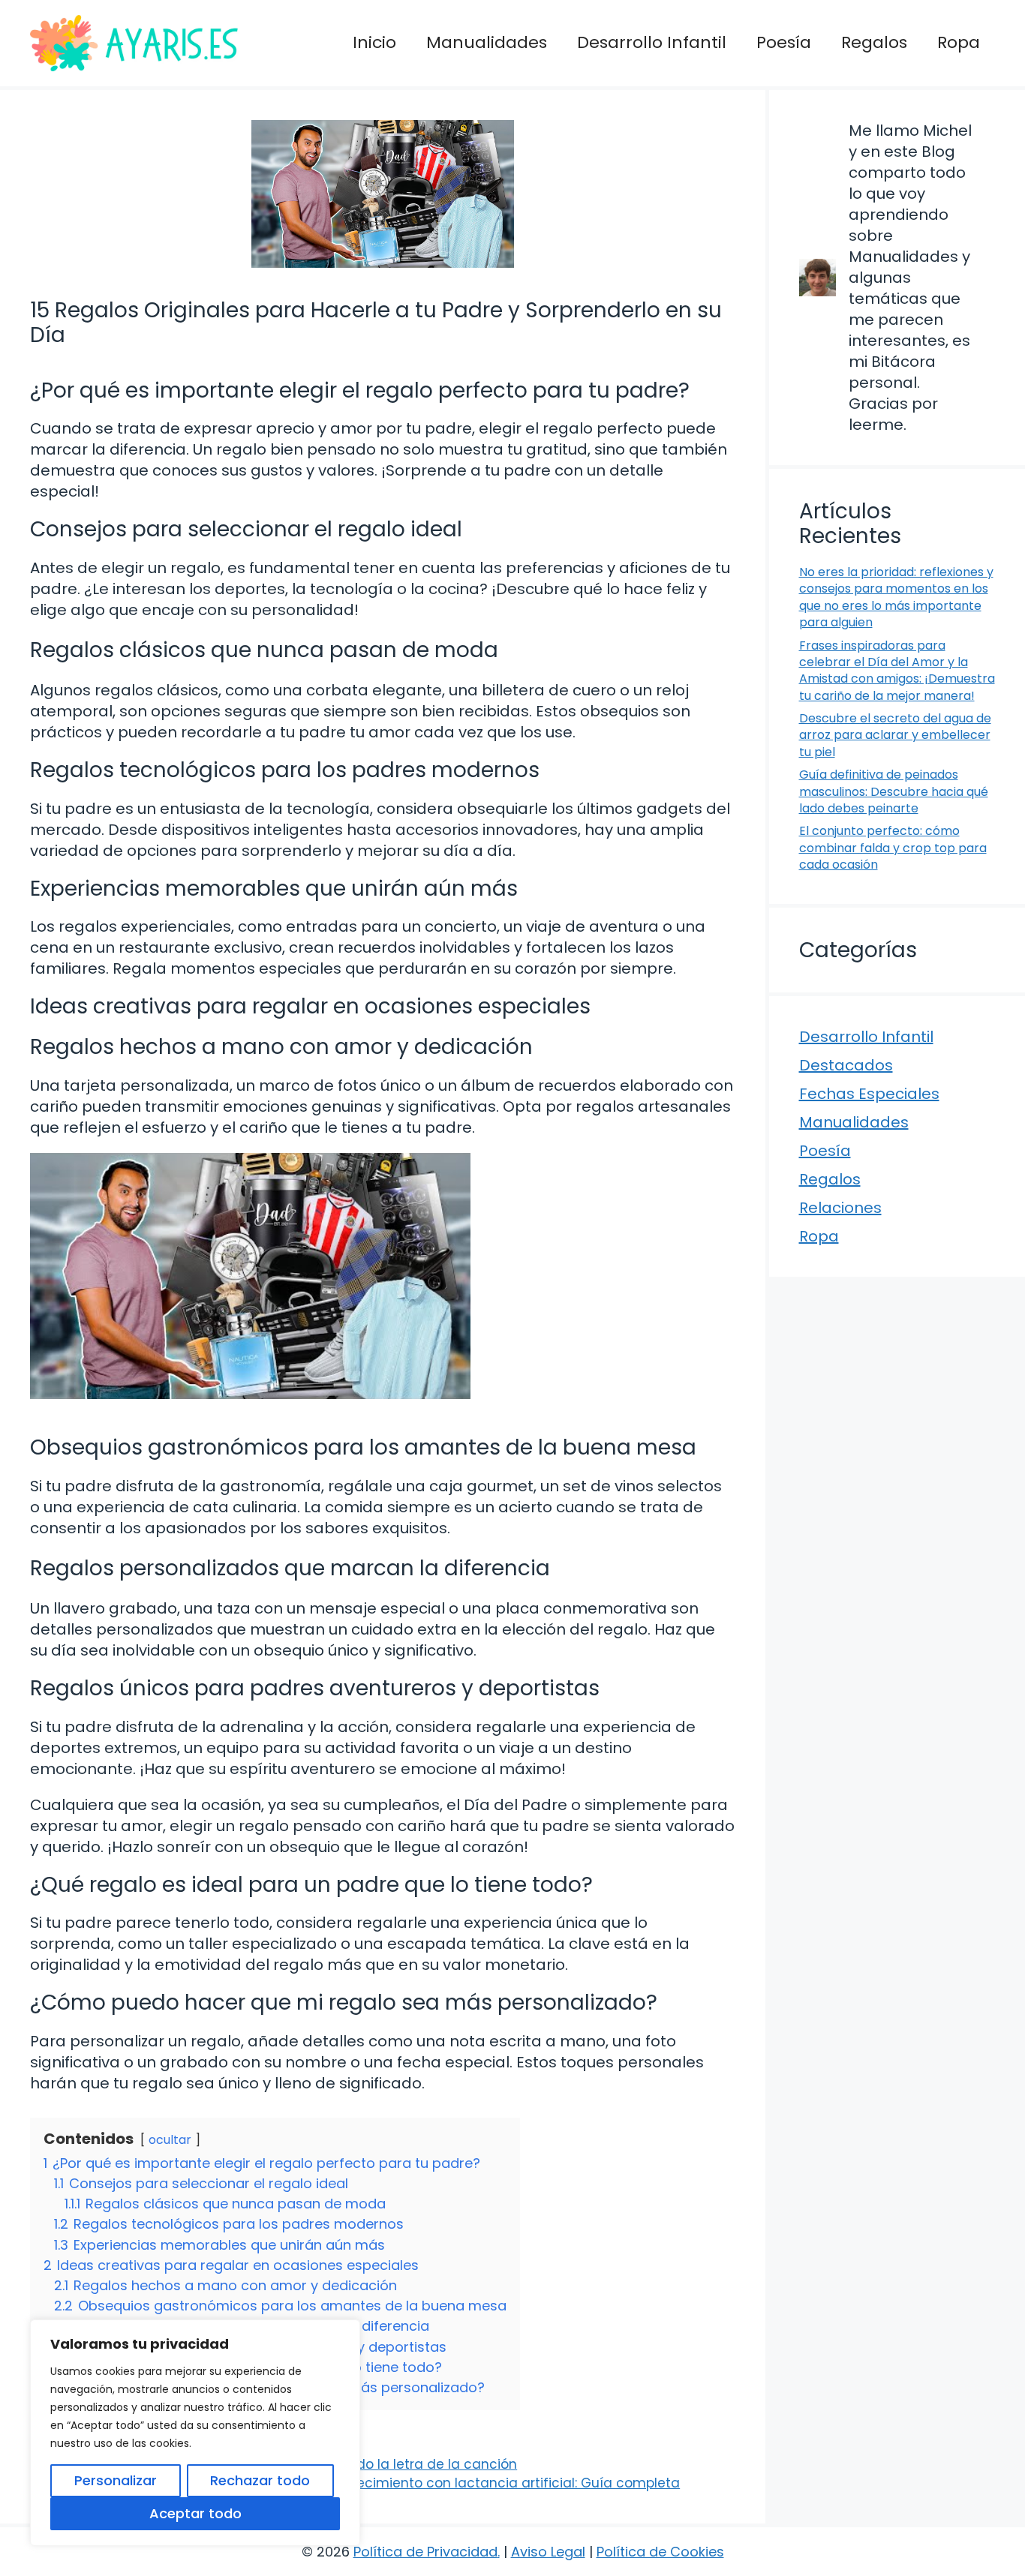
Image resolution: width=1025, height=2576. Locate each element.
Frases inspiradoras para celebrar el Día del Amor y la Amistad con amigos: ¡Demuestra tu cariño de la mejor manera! (897, 671)
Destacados (846, 1065)
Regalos (874, 42)
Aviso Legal (548, 2552)
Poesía (784, 42)
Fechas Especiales (869, 1094)
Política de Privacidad (425, 2552)
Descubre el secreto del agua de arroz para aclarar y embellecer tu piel (895, 735)
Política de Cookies (660, 2552)
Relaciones (840, 1208)
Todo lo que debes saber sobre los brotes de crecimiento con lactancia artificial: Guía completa (365, 2483)
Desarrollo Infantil (652, 42)
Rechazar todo (260, 2480)
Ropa (959, 42)
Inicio (374, 42)
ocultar (170, 2140)
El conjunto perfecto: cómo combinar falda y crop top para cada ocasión (893, 848)
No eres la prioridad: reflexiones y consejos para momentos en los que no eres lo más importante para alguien (896, 597)
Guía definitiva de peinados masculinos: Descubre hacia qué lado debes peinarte (894, 791)
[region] (195, 2433)
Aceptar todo (195, 2513)
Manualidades (487, 42)
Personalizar (116, 2480)
